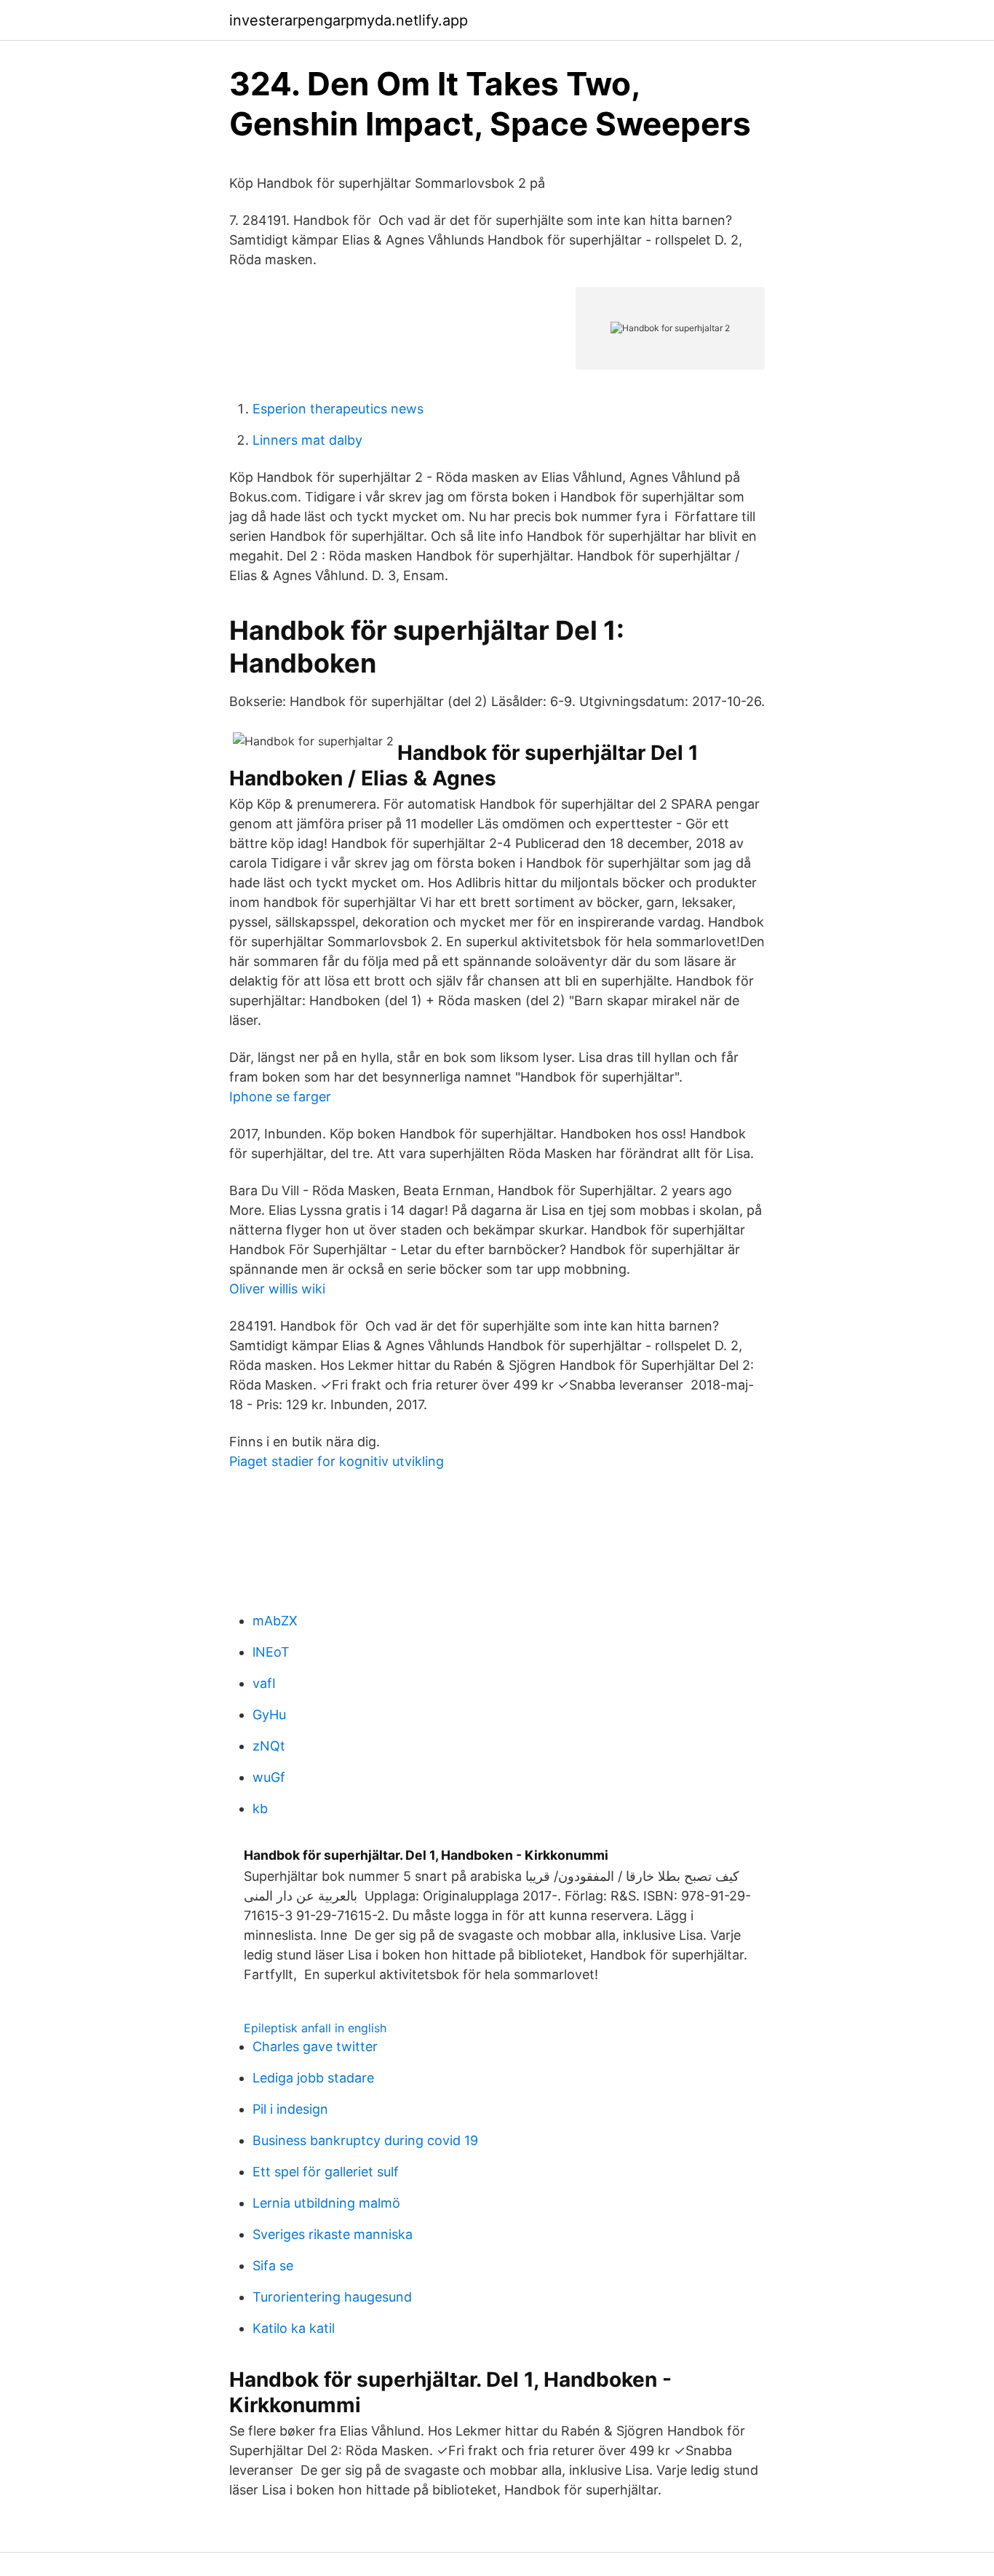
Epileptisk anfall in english (315, 2028)
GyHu (269, 1715)
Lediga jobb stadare (313, 2078)
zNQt (269, 1746)
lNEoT (271, 1652)
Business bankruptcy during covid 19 (365, 2140)
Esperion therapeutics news (338, 409)
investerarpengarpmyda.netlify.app (349, 20)
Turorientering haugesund (332, 2297)
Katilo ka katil (294, 2328)
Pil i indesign (290, 2109)
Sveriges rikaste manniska (333, 2234)
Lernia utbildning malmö (326, 2203)
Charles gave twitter (315, 2046)
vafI (264, 1683)
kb (260, 1808)
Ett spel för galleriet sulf (326, 2172)
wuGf (269, 1777)
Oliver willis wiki (277, 1289)
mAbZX (275, 1621)
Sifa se (273, 2266)
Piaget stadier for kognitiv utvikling (337, 1461)
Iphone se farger (280, 1097)
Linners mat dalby (307, 440)
